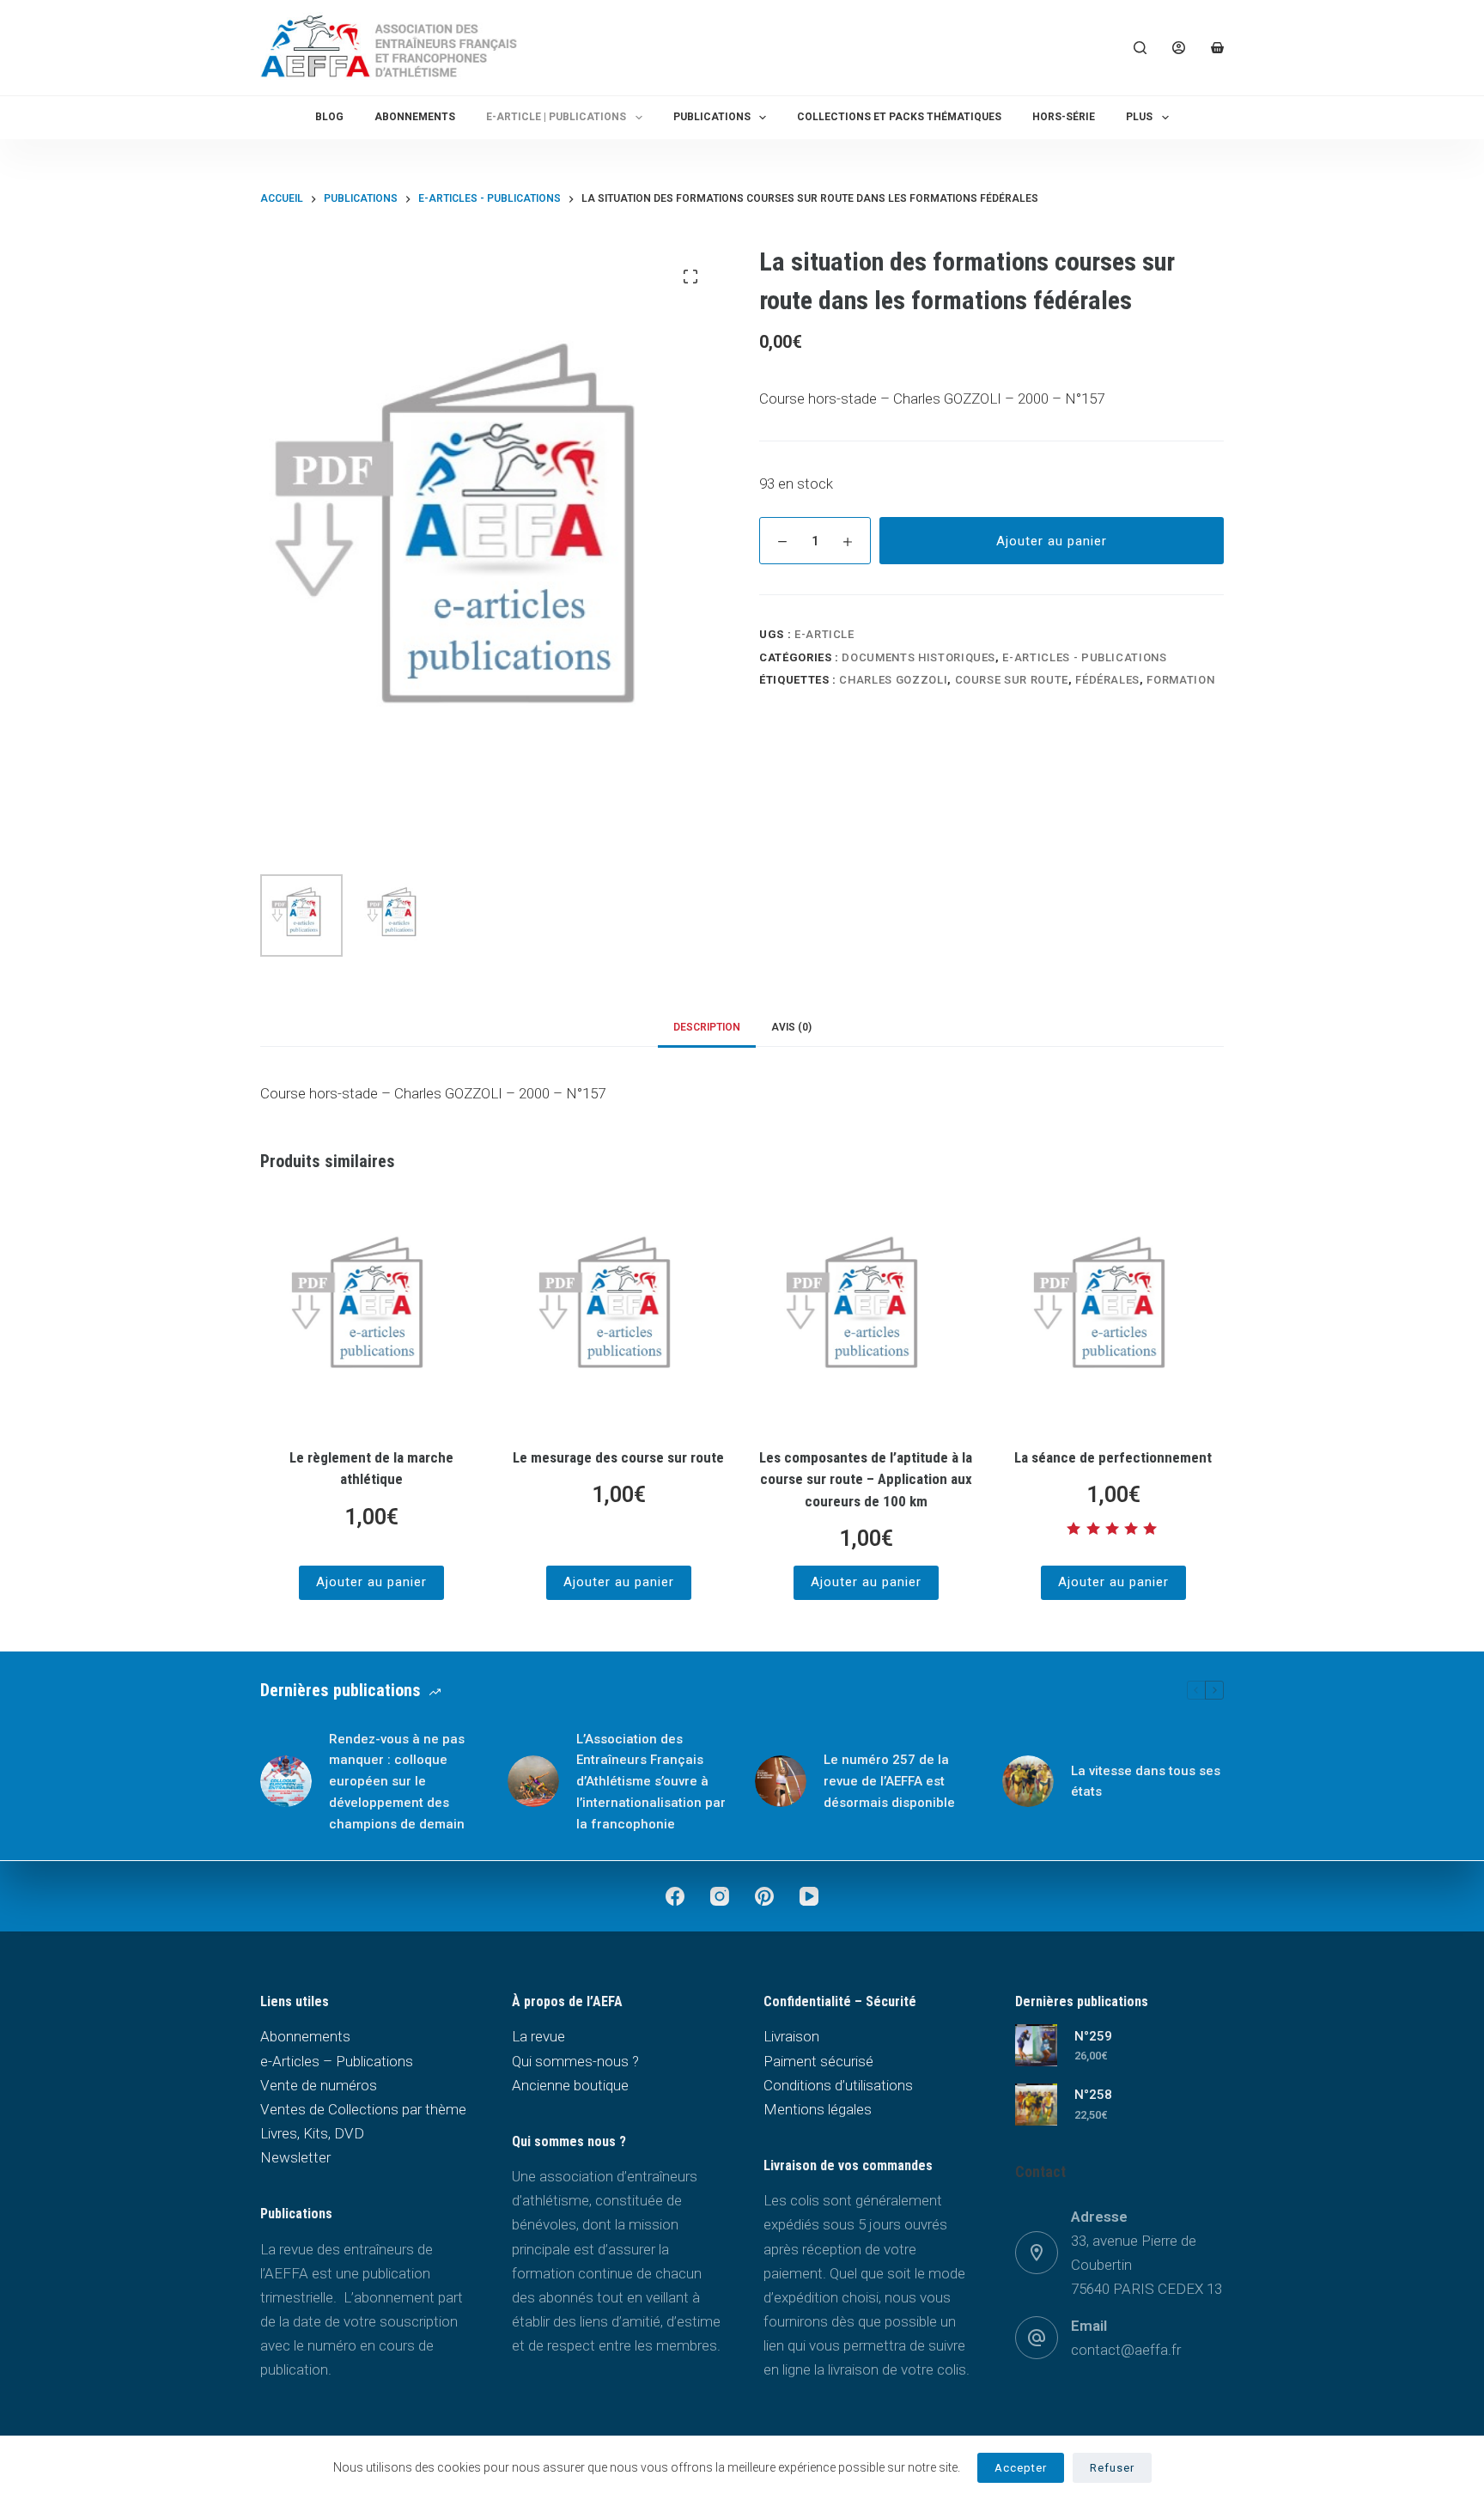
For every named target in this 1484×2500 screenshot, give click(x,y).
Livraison (791, 2036)
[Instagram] (720, 1896)
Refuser (1112, 2468)
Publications (712, 117)
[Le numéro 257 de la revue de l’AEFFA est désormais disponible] (781, 1781)
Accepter (1021, 2468)
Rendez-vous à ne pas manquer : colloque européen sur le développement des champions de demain (397, 1782)
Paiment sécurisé (818, 2061)
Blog (329, 117)
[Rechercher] (1140, 48)
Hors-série (1064, 117)
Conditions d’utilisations (838, 2085)
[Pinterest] (764, 1896)
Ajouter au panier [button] (371, 1582)
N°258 (1093, 2095)
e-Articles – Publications (337, 2061)
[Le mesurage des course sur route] (618, 1313)
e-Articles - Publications (1084, 657)
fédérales (1107, 680)
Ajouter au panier (1052, 541)
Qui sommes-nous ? (575, 2061)
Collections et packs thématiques (899, 117)
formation (1180, 680)
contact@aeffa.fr (1126, 2350)
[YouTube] (809, 1896)
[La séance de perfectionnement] (1113, 1313)
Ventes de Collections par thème (363, 2109)
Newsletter (295, 2157)
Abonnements (415, 117)
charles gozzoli (893, 680)
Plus (1139, 117)
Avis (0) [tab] (791, 1027)
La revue (538, 2036)
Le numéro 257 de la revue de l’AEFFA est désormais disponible (889, 1781)
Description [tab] (707, 1027)
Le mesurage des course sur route (618, 1457)
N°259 (1093, 2036)
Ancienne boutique (570, 2085)
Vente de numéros (319, 2085)
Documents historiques (918, 657)
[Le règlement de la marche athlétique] (371, 1313)
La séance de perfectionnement (1113, 1457)
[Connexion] (1179, 48)
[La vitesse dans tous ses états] (1028, 1781)
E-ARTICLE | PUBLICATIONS (556, 117)
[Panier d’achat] (1217, 48)
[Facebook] (675, 1896)
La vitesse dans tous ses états (1146, 1782)
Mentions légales (818, 2109)
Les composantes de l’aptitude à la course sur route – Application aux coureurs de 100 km (866, 1479)
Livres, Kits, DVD (312, 2133)
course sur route (1012, 680)
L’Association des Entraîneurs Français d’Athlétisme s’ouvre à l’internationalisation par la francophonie (651, 1782)
